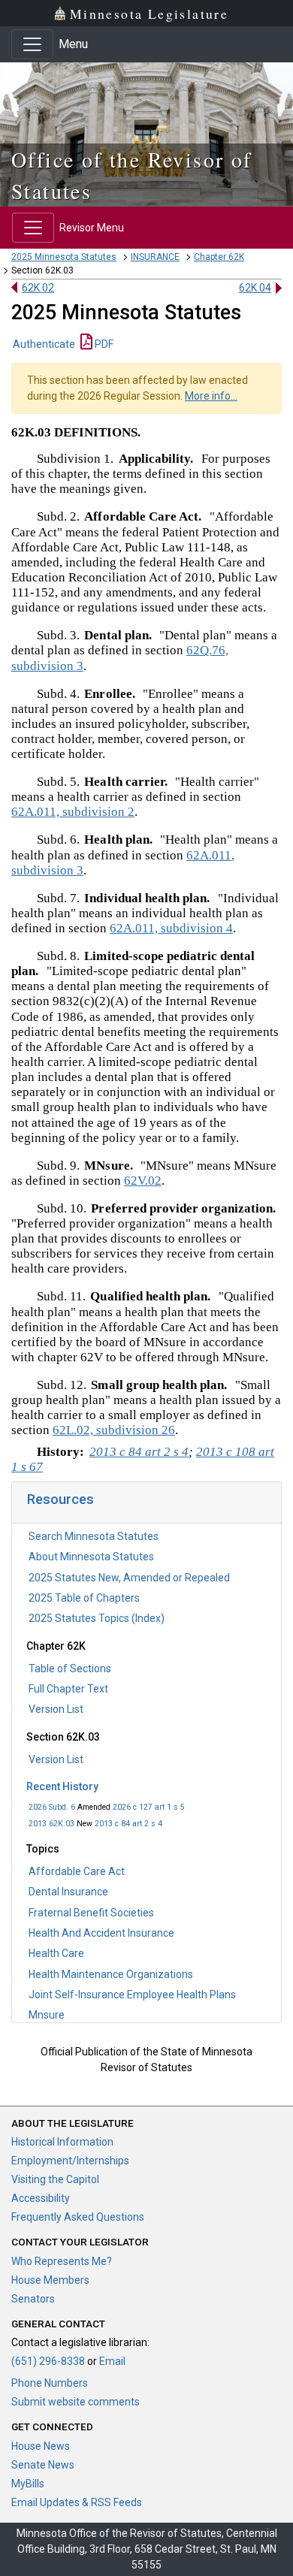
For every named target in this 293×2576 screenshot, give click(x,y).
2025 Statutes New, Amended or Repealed (129, 1578)
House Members (50, 2280)
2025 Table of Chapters (84, 1598)
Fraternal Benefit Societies (91, 1913)
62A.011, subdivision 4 (171, 928)
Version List (56, 1709)
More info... (211, 396)
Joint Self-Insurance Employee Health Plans (132, 1995)
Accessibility (41, 2198)
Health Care (56, 1953)
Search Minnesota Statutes (94, 1536)
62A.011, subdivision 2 (73, 812)
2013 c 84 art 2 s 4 (128, 1824)
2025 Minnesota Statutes (64, 257)
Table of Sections (70, 1669)
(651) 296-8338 (48, 2361)
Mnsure (47, 2015)
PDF (103, 344)
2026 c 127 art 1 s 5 (149, 1807)
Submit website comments (76, 2402)
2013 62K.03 (51, 1824)
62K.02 (38, 288)
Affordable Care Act (77, 1871)
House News (41, 2446)
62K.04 (255, 288)
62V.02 (143, 1181)
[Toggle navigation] (32, 44)
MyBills (28, 2484)
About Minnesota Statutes (91, 1557)
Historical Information (62, 2142)
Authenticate (44, 344)
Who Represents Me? (62, 2261)
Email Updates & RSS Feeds (77, 2502)
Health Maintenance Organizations (111, 1974)
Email (112, 2361)
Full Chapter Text (68, 1689)
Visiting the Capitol (55, 2179)
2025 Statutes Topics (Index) (97, 1618)
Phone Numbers (50, 2383)
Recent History (62, 1786)
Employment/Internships (70, 2161)
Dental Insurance (68, 1892)
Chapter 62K (219, 257)
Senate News (43, 2465)
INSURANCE (155, 257)
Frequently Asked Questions (78, 2217)
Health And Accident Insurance (101, 1933)
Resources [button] (60, 1499)
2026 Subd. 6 (52, 1807)
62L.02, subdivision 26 (114, 1430)
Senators (33, 2299)
